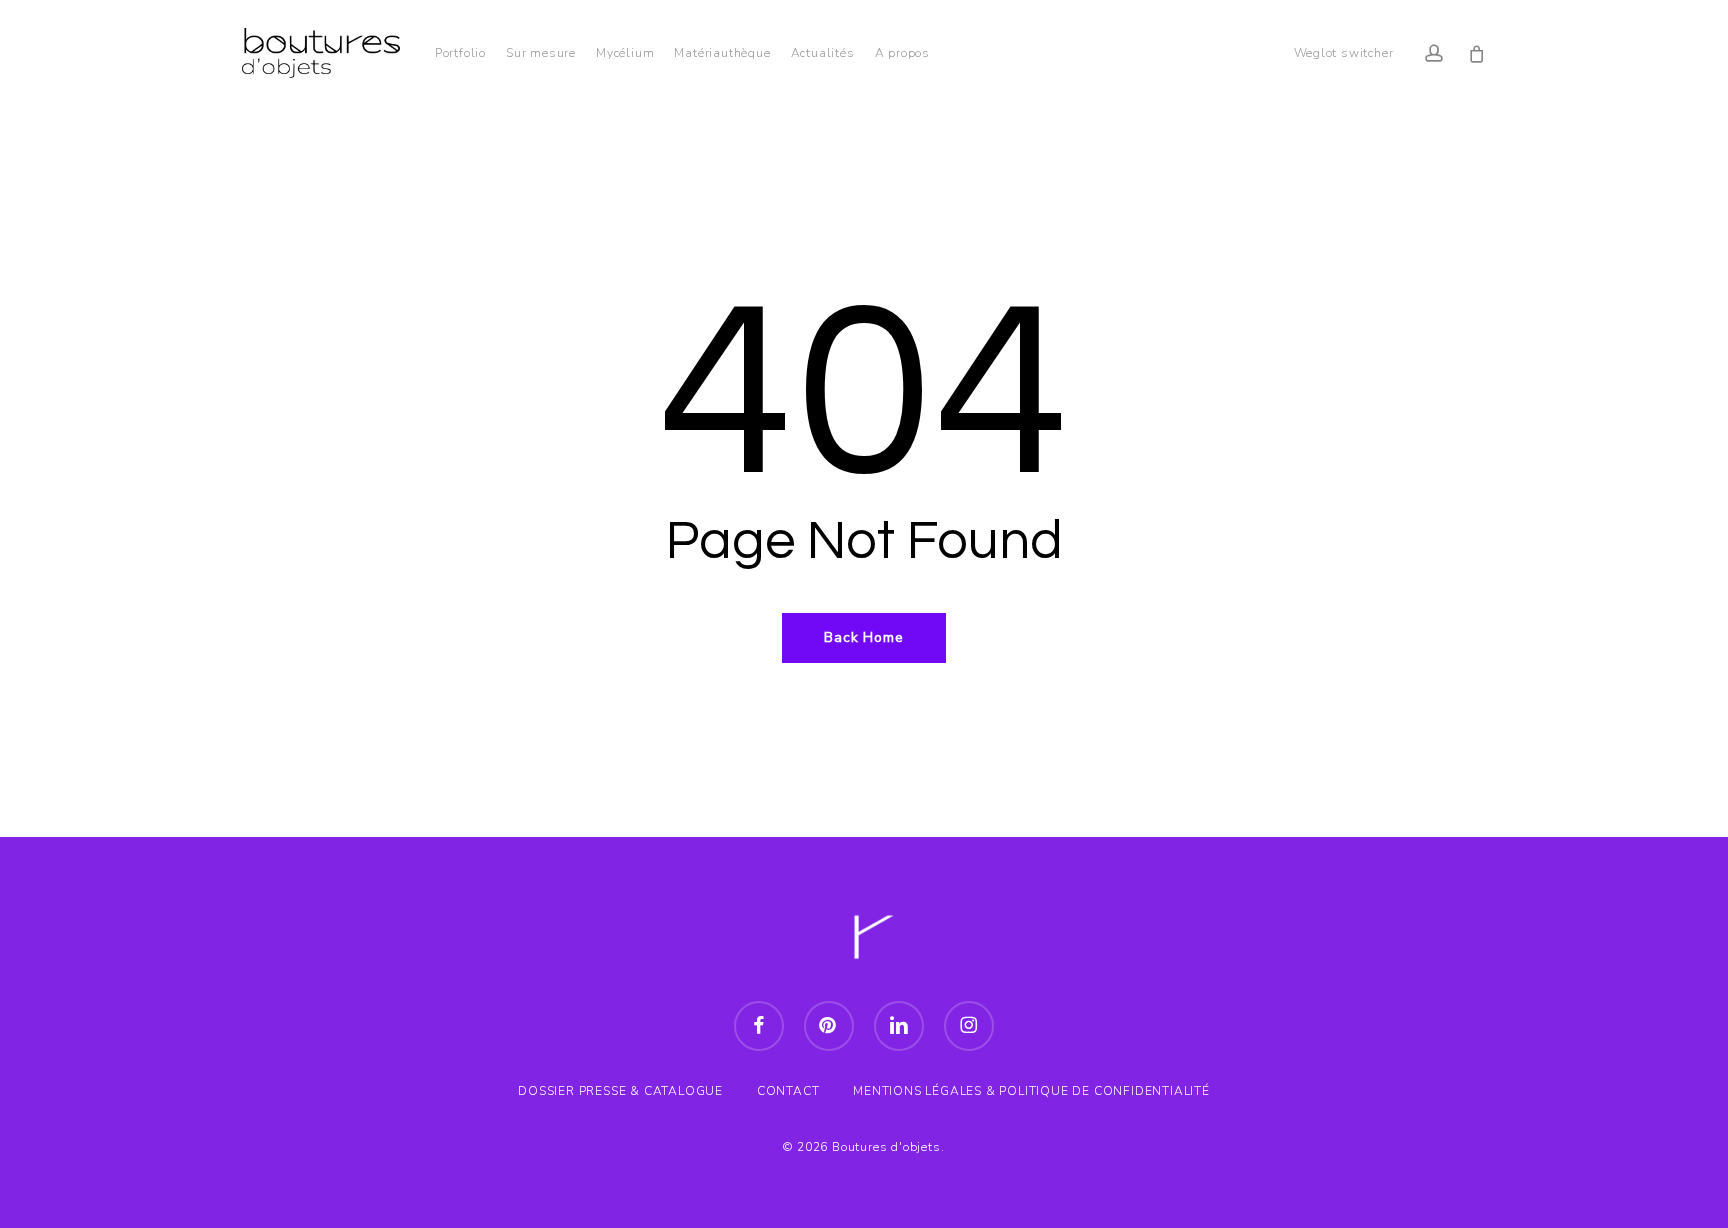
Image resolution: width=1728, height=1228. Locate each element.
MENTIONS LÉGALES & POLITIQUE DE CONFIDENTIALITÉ (1031, 1091)
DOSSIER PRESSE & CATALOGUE (620, 1091)
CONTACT (788, 1091)
